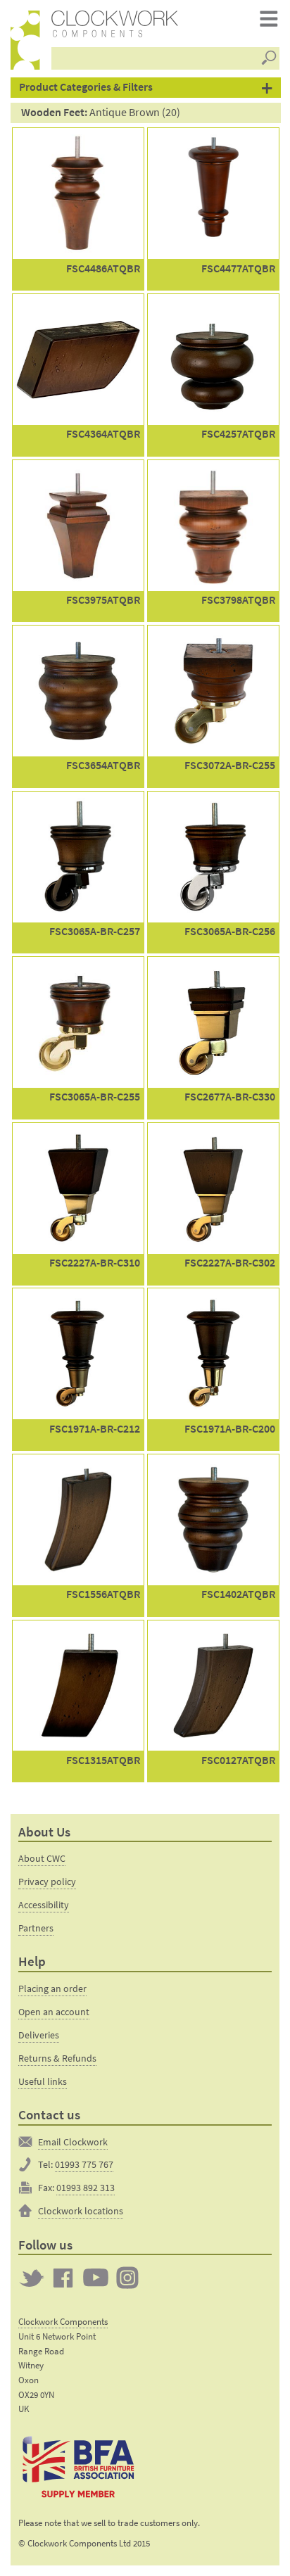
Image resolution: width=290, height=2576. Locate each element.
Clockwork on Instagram (127, 2278)
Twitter (32, 2278)
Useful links (43, 2081)
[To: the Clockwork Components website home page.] (25, 40)
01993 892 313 (86, 2188)
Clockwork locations (81, 2211)
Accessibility (44, 1905)
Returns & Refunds (57, 2058)
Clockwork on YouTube (96, 2278)
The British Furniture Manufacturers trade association (78, 2466)
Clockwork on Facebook (63, 2278)
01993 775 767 (84, 2164)
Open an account (54, 2012)
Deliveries (39, 2035)
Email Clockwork (73, 2142)
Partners (36, 1928)
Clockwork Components (63, 2322)
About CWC (42, 1858)
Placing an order (52, 1988)
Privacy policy (47, 1882)
